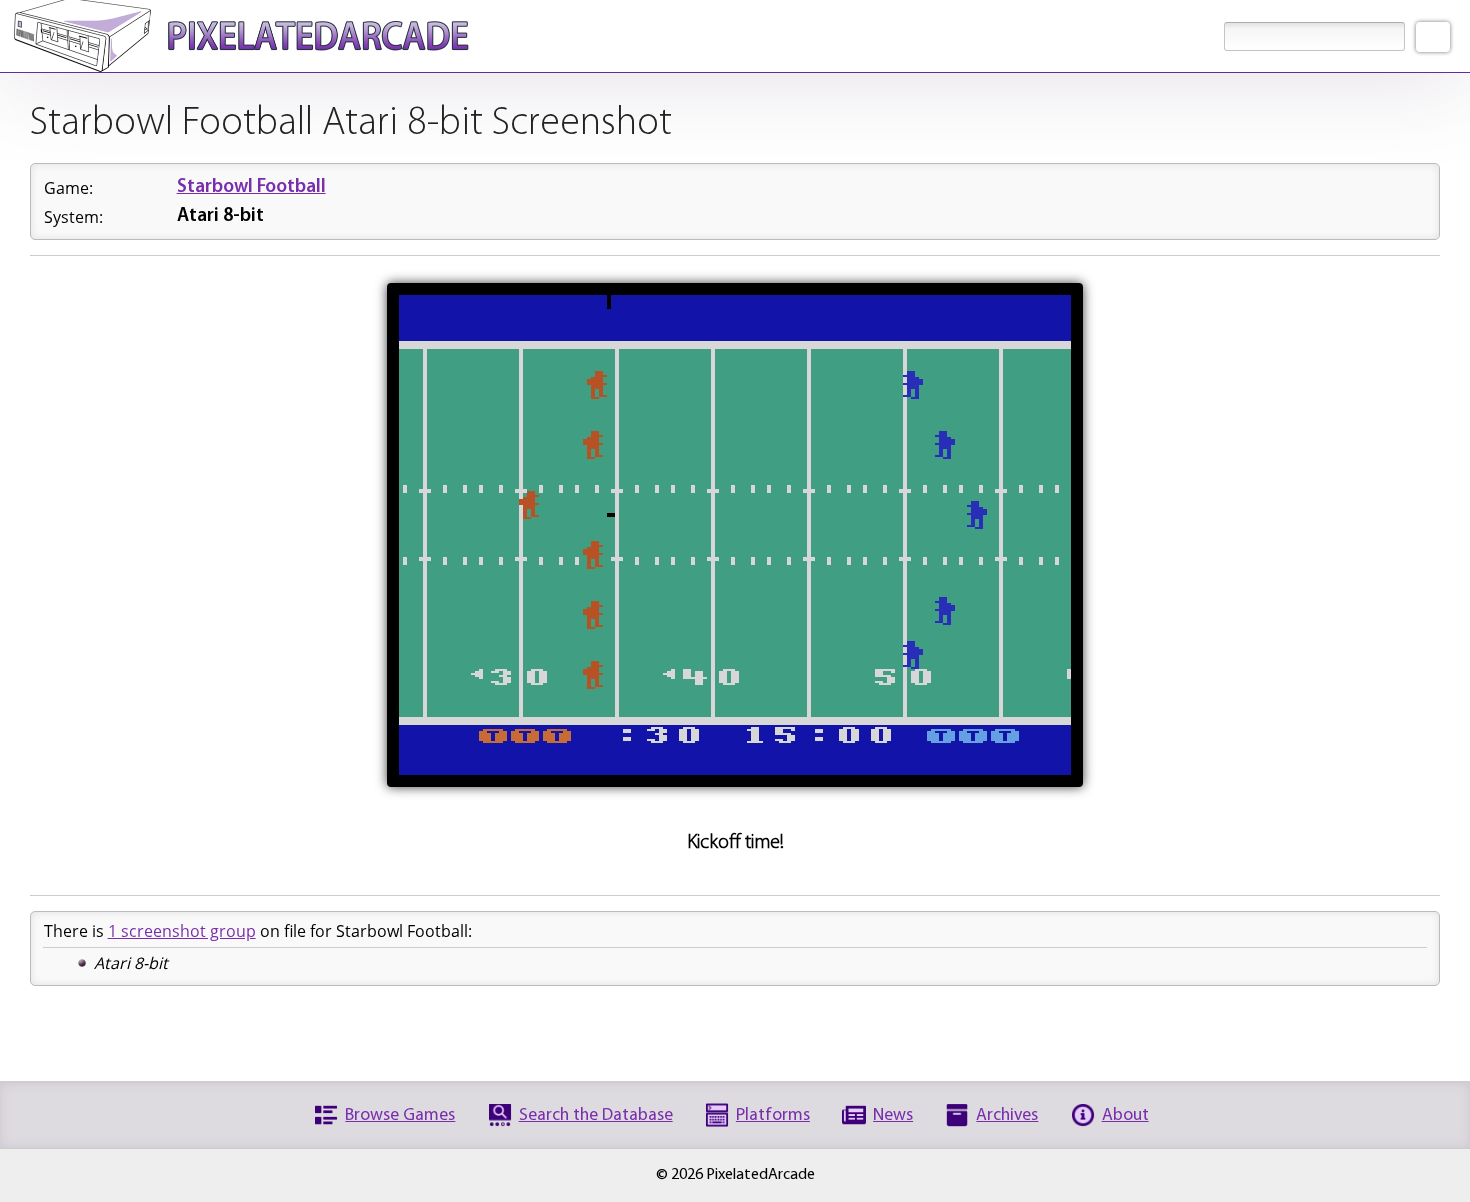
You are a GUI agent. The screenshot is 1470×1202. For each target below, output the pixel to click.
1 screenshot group (182, 931)
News (893, 1115)
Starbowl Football (251, 187)
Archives (1007, 1115)
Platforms (773, 1115)
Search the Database (596, 1115)
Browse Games (400, 1115)
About (1125, 1115)
